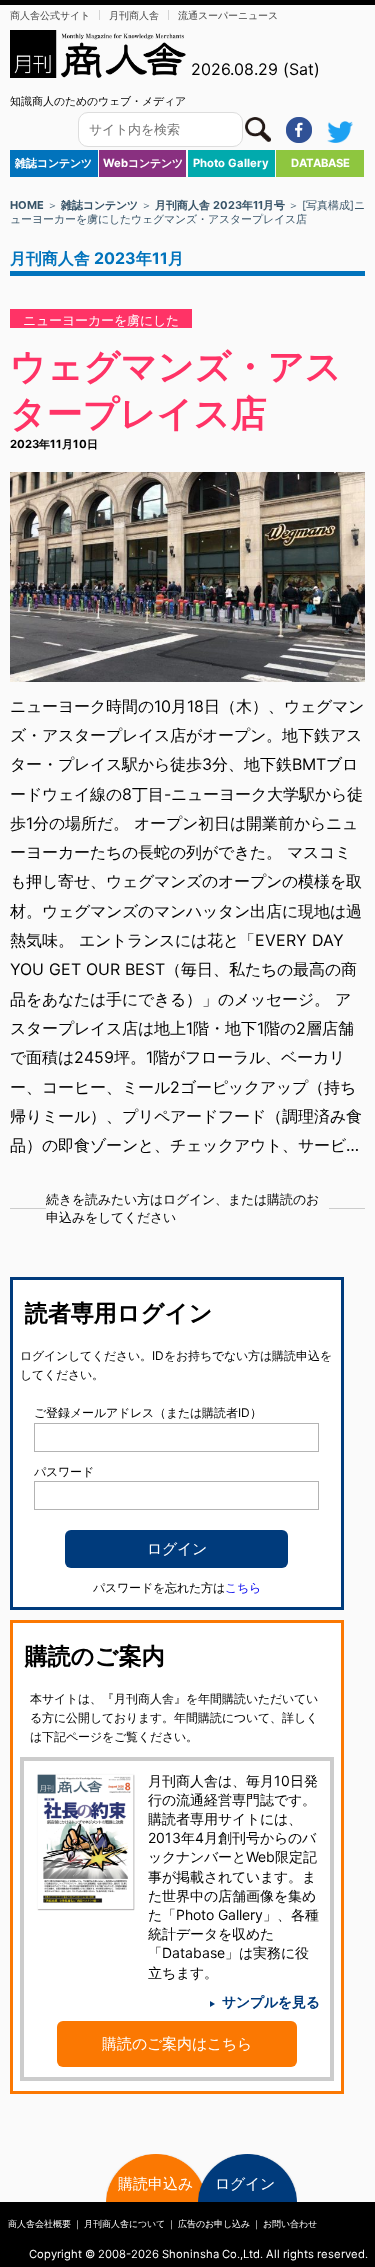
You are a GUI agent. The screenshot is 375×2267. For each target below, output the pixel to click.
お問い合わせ (290, 2223)
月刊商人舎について (124, 2223)
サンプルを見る (271, 2001)
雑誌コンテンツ (53, 163)
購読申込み (155, 2183)
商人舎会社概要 (39, 2223)
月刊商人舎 (134, 15)
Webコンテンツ (143, 163)
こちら (243, 1587)
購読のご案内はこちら (177, 2043)
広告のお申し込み (214, 2223)
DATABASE (320, 163)
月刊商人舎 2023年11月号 (220, 205)
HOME (27, 205)
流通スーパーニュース (228, 15)
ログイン (245, 2183)
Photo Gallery (231, 163)
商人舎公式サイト (50, 15)
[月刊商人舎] (99, 54)
